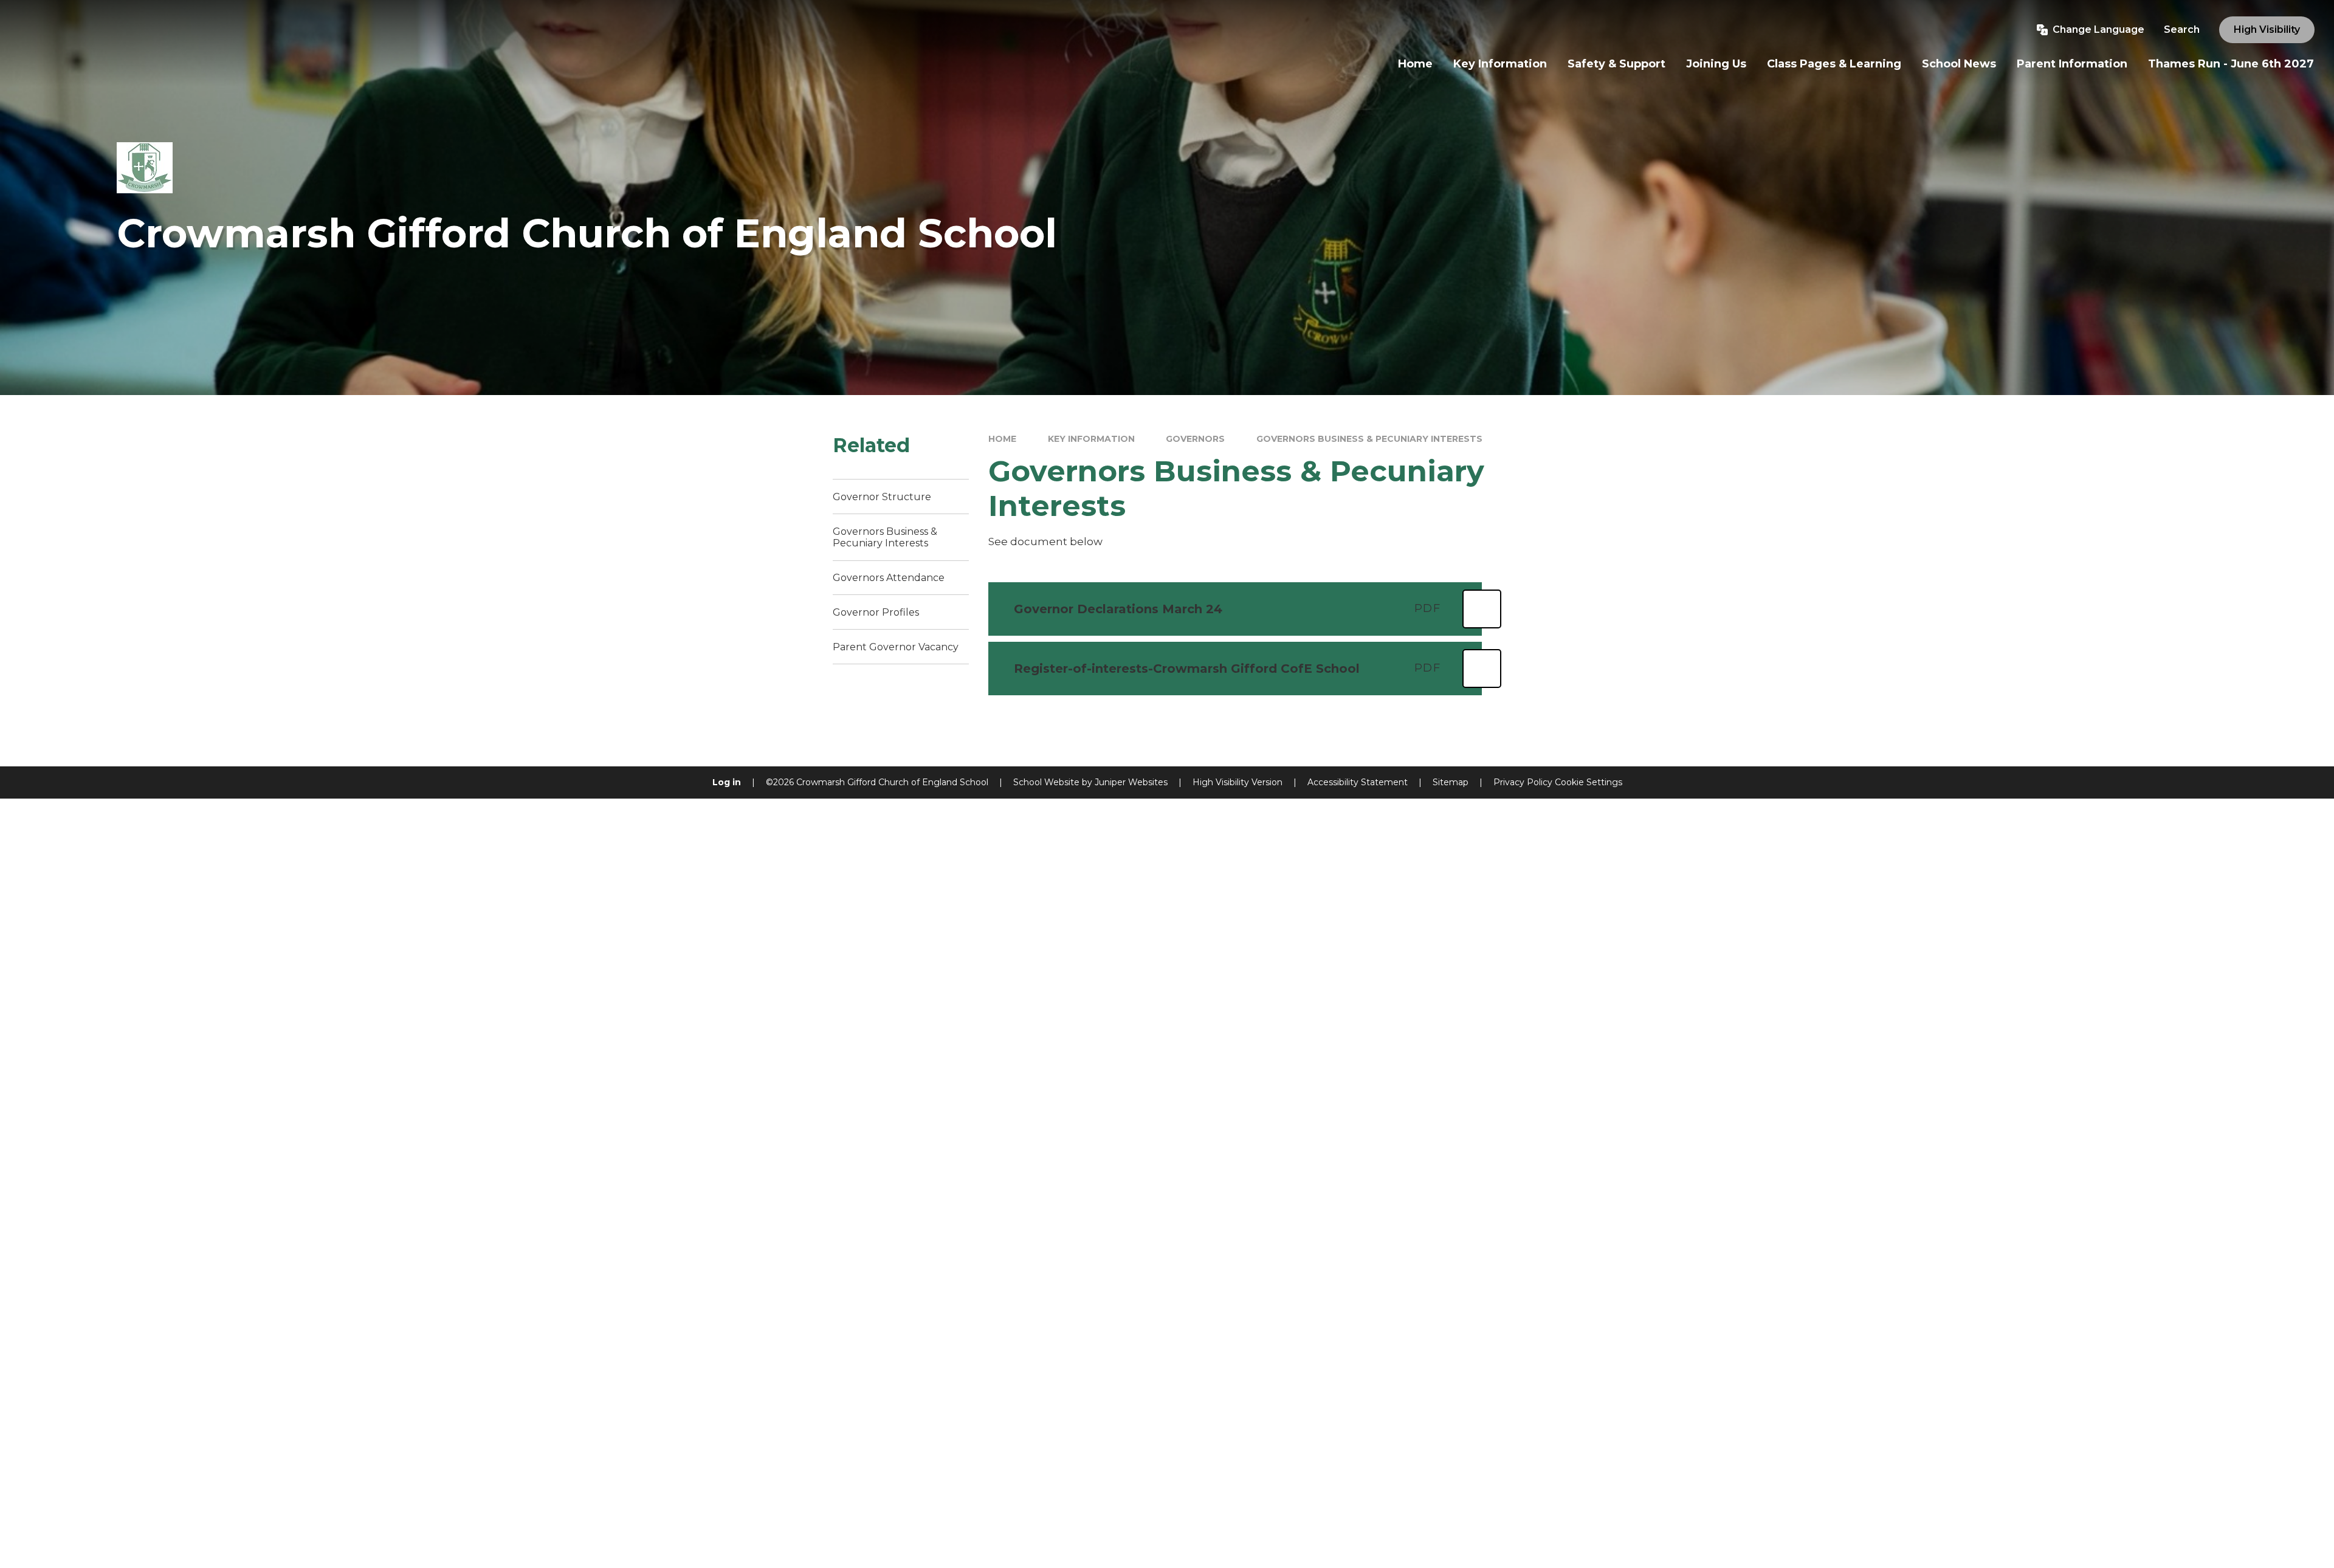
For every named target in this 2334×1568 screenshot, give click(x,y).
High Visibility (2267, 29)
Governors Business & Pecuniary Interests (1369, 439)
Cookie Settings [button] (1589, 782)
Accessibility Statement (1358, 782)
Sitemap (1451, 782)
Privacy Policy (1523, 782)
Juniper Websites (1131, 782)
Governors (1195, 439)
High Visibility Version (1238, 782)
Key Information (1091, 439)
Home (1002, 439)
